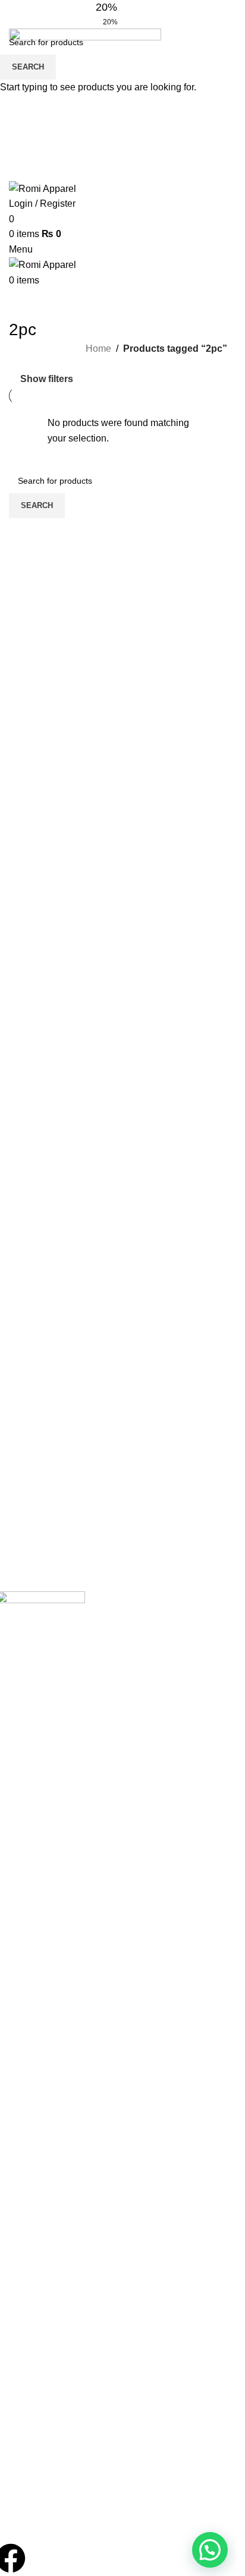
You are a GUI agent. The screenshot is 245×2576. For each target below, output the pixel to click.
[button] (210, 2550)
